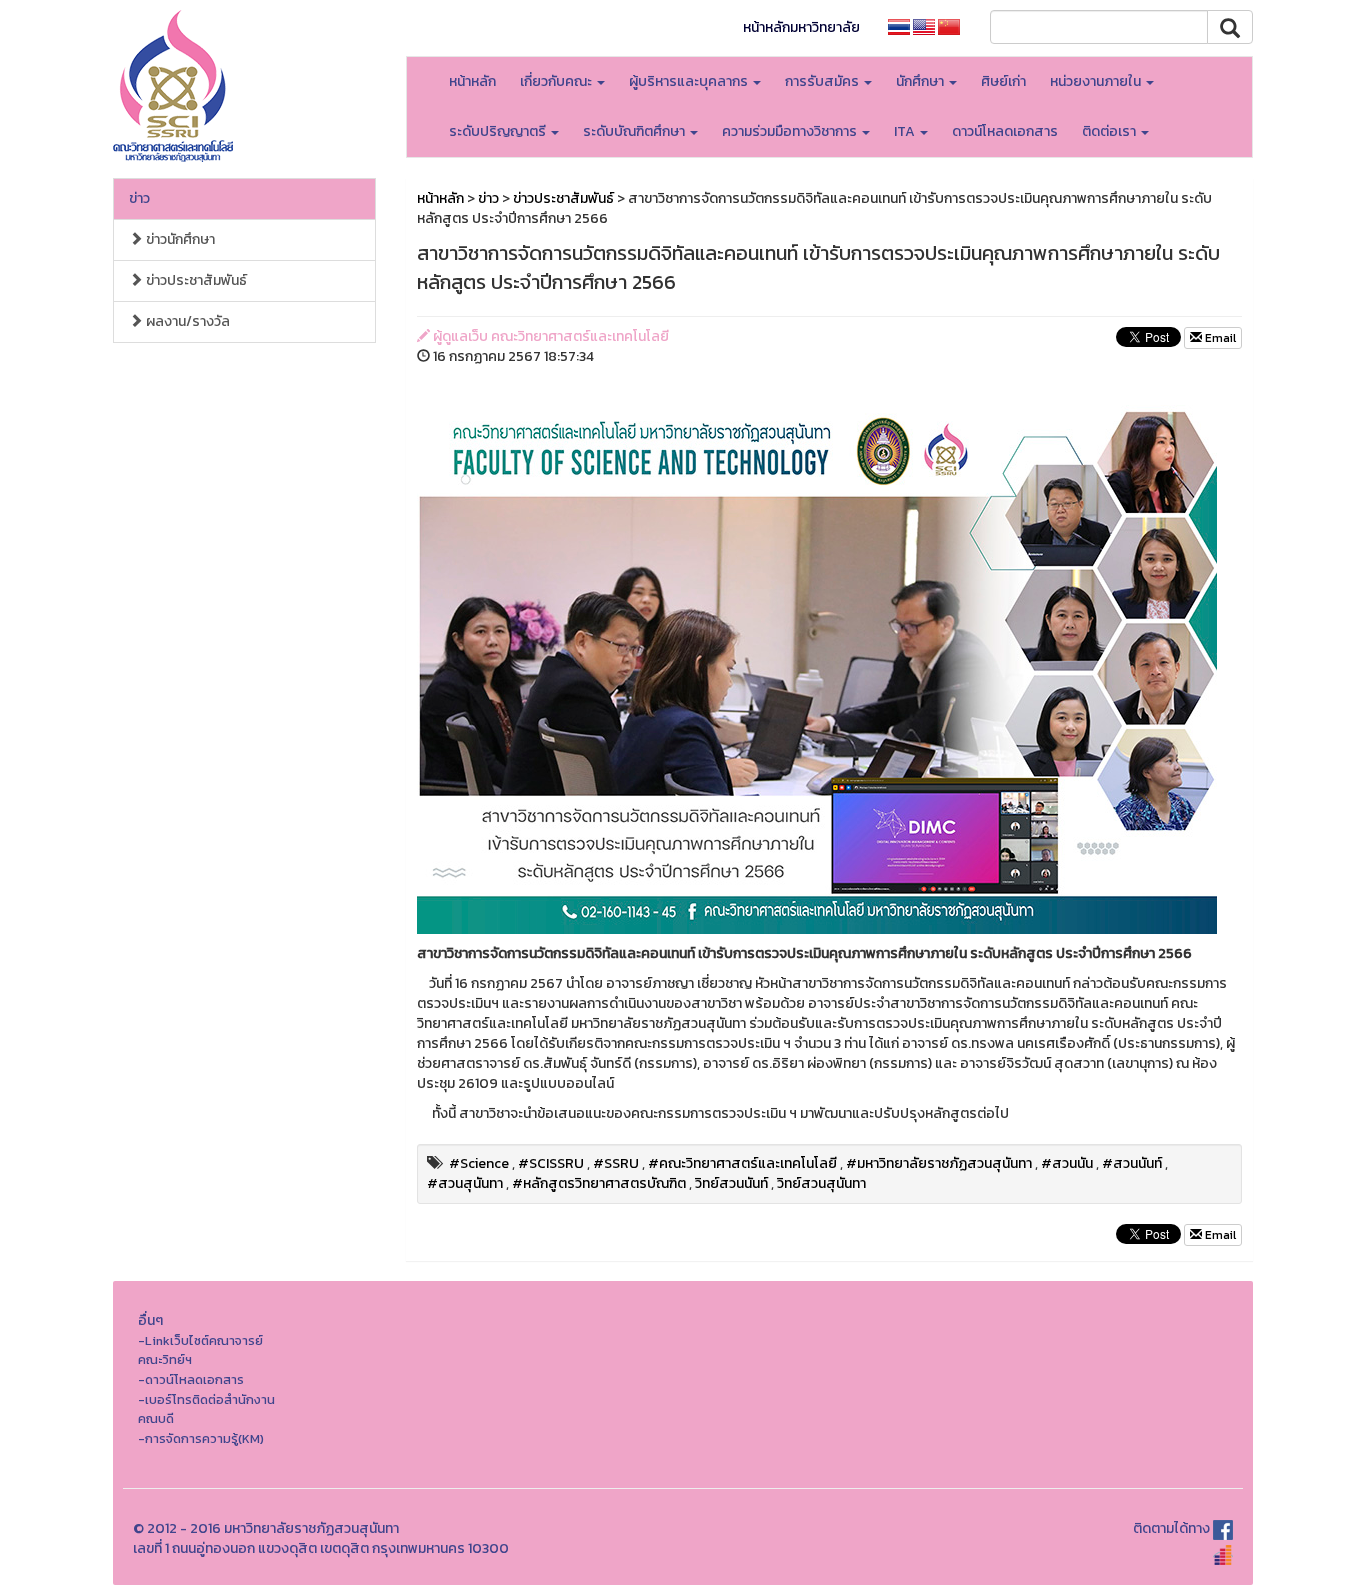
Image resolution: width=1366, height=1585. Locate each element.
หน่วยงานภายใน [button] (1097, 81)
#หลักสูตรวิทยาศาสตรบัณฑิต (599, 1183)
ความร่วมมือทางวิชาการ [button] (791, 131)
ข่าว (139, 198)
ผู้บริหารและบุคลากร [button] (690, 81)
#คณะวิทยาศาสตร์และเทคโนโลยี (742, 1163)
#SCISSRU (551, 1163)
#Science (479, 1163)
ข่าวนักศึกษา (179, 239)
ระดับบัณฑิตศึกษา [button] (635, 131)
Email (1219, 338)
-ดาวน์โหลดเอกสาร (191, 1379)
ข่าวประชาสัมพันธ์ (195, 280)
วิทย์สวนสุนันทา (821, 1183)
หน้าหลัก (472, 81)
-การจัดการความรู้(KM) (201, 1438)
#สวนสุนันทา (465, 1183)
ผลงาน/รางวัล (186, 321)
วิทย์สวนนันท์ (731, 1183)
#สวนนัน (1067, 1163)
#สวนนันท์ (1132, 1163)
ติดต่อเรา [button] (1110, 131)
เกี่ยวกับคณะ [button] (557, 81)
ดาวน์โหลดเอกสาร (1005, 131)
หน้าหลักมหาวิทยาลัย (801, 27)
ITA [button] (906, 131)
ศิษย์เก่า (1003, 81)
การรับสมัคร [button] (823, 81)
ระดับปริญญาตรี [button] (499, 131)
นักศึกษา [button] (921, 81)
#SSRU (616, 1163)
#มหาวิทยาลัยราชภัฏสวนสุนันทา (939, 1163)
